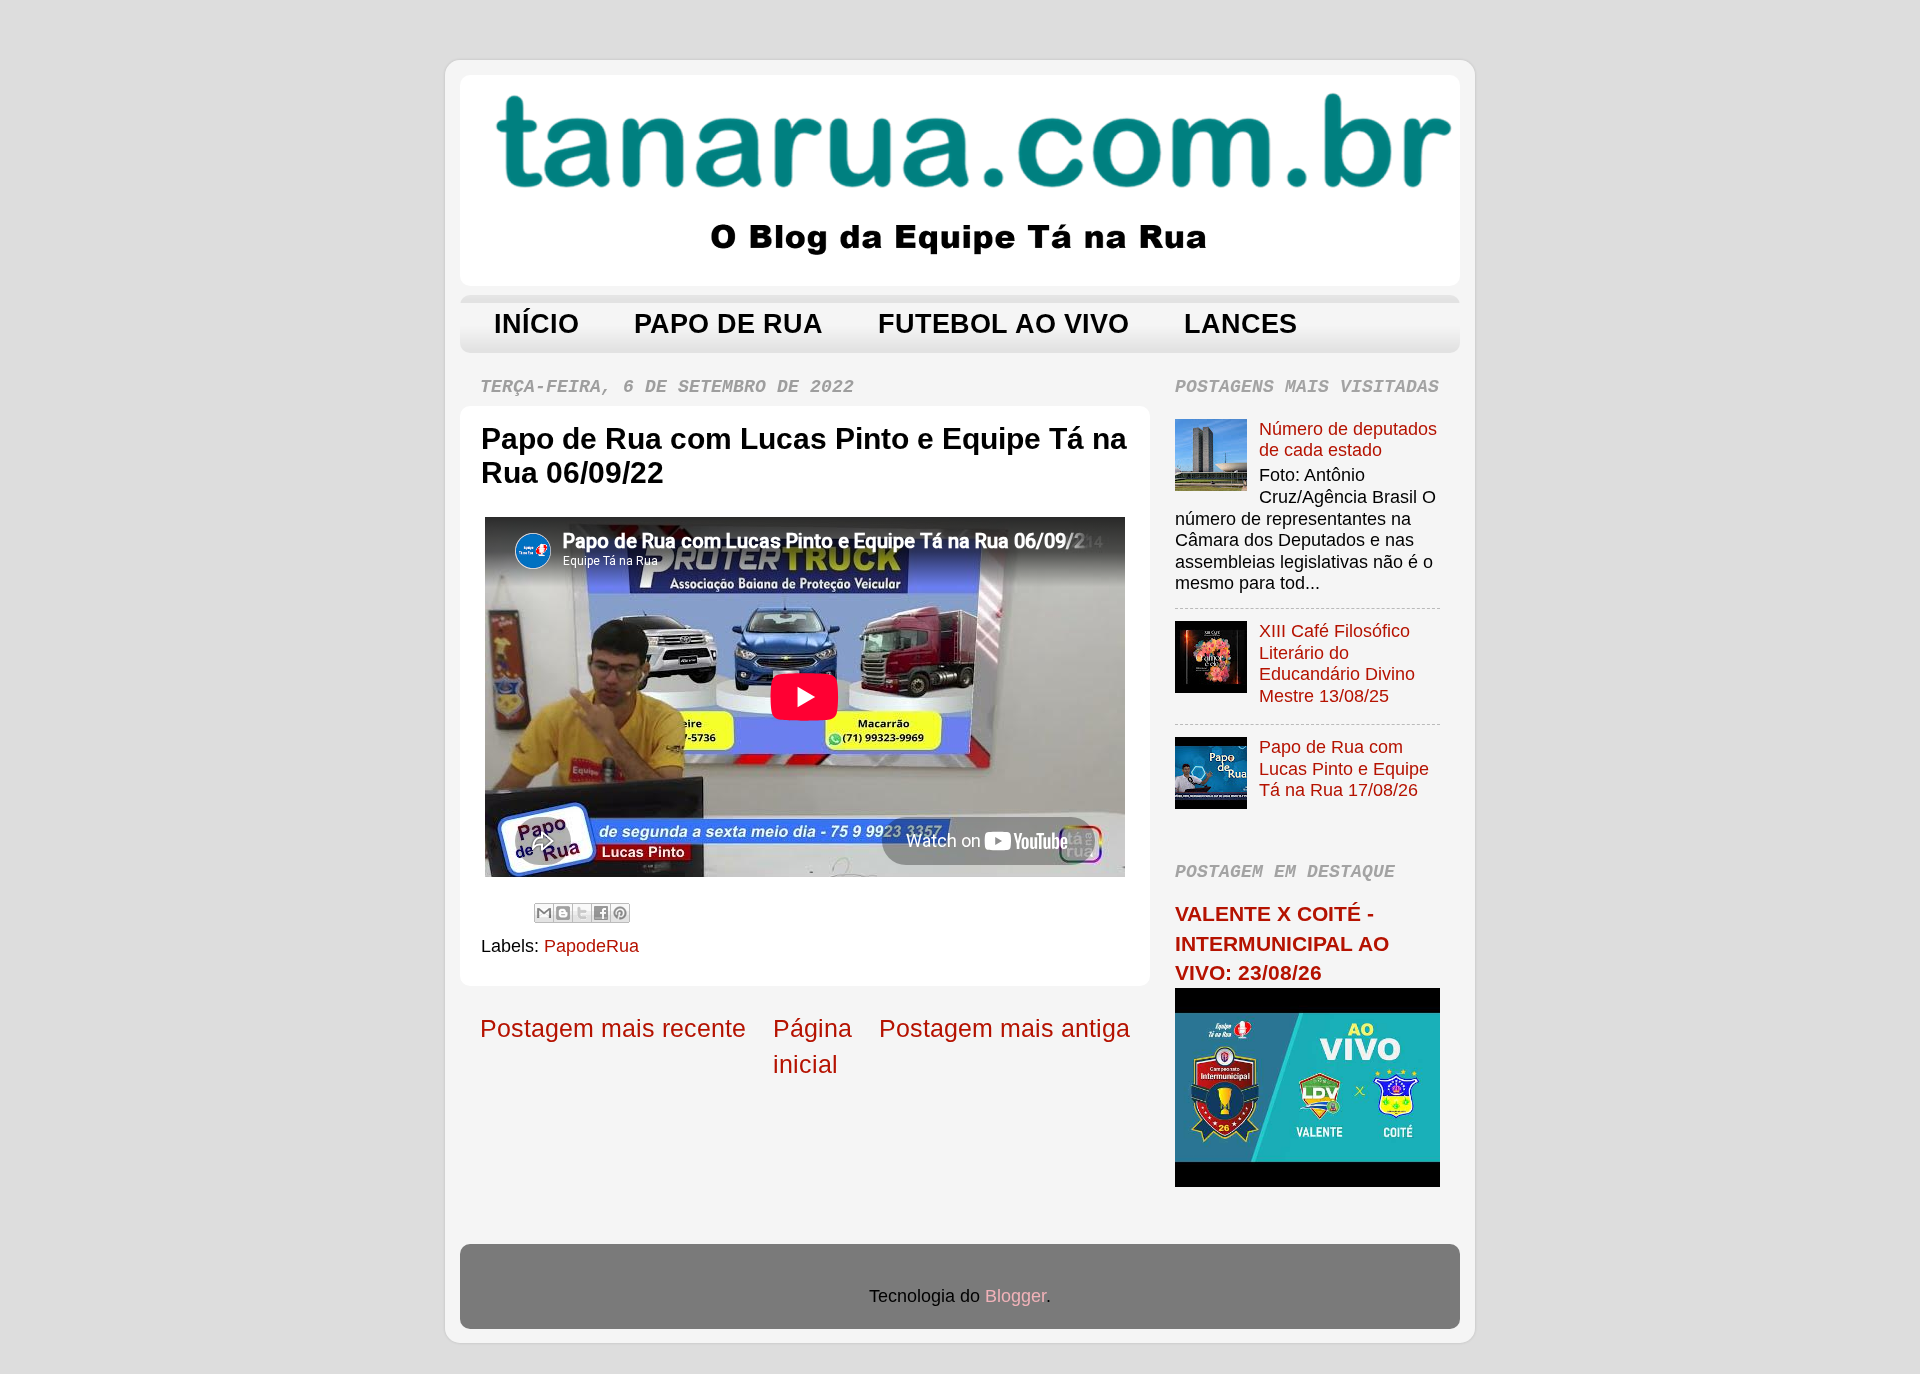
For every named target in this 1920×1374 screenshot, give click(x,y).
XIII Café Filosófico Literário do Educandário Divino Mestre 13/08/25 (1337, 663)
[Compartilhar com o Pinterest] (620, 913)
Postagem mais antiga (1004, 1028)
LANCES (1240, 324)
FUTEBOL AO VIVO (1003, 324)
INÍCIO (536, 324)
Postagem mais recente (613, 1028)
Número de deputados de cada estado (1348, 440)
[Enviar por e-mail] (544, 913)
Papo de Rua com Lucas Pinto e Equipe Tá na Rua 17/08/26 (1344, 768)
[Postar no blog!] (563, 913)
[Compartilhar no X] (582, 913)
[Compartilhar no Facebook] (601, 913)
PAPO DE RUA (728, 324)
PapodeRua (591, 946)
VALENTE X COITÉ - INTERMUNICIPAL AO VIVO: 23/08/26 (1282, 943)
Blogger (1015, 1296)
